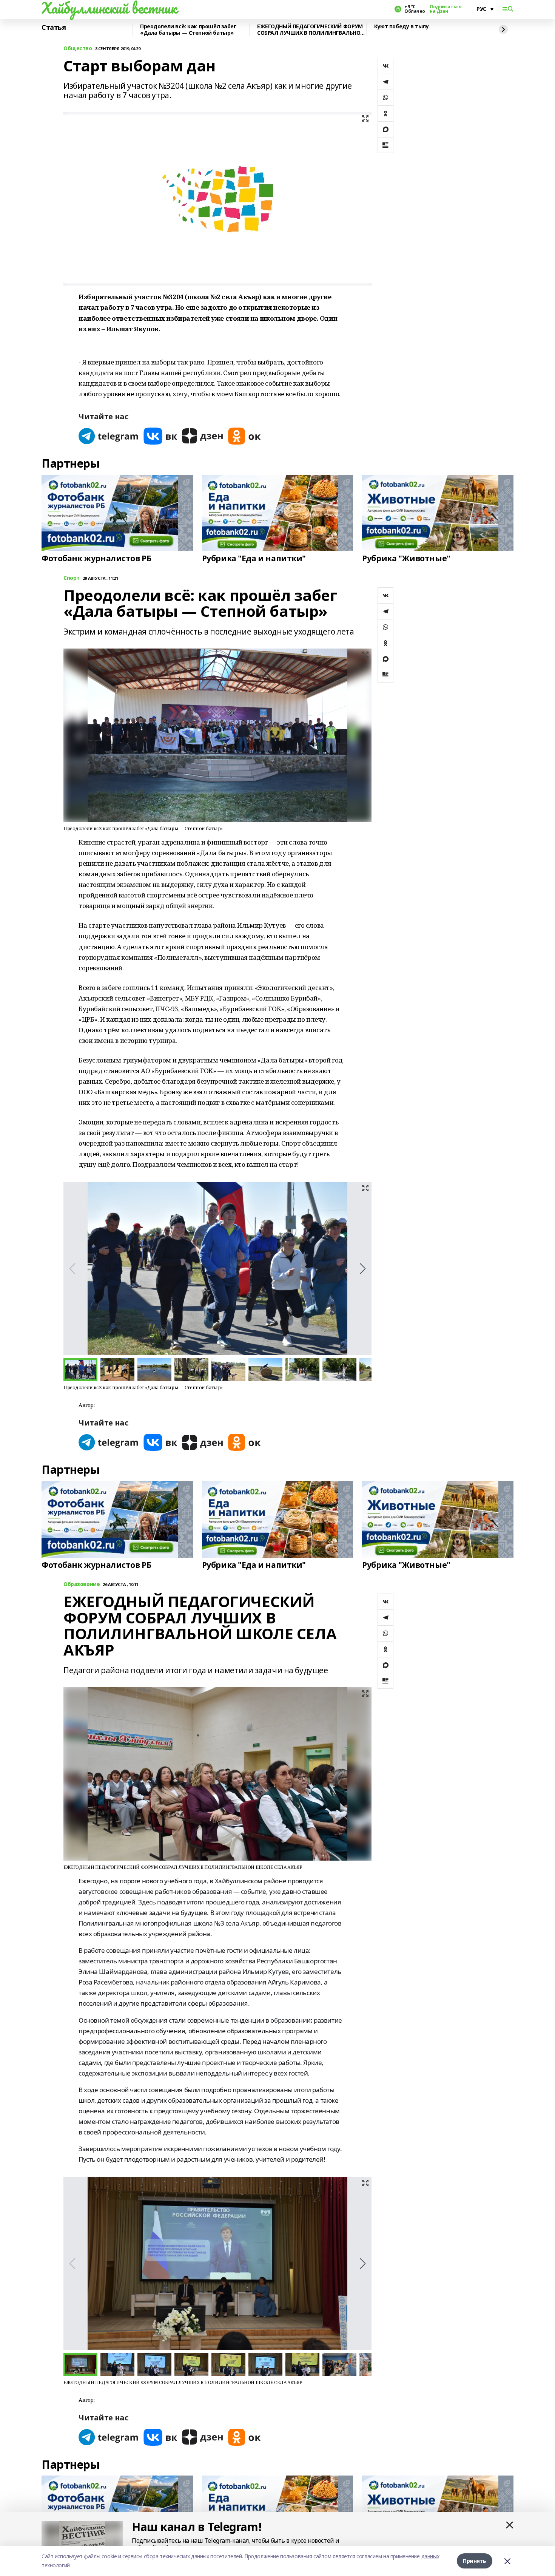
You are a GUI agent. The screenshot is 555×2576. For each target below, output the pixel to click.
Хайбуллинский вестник (109, 8)
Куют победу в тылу (401, 27)
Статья (54, 28)
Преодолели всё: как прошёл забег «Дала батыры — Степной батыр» (188, 30)
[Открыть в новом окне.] (109, 436)
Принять (475, 2561)
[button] (363, 1269)
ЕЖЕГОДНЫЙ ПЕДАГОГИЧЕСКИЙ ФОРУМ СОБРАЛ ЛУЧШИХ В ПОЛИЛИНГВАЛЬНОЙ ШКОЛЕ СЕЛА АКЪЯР (311, 30)
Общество (78, 49)
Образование (82, 1584)
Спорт (72, 578)
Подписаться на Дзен (446, 9)
